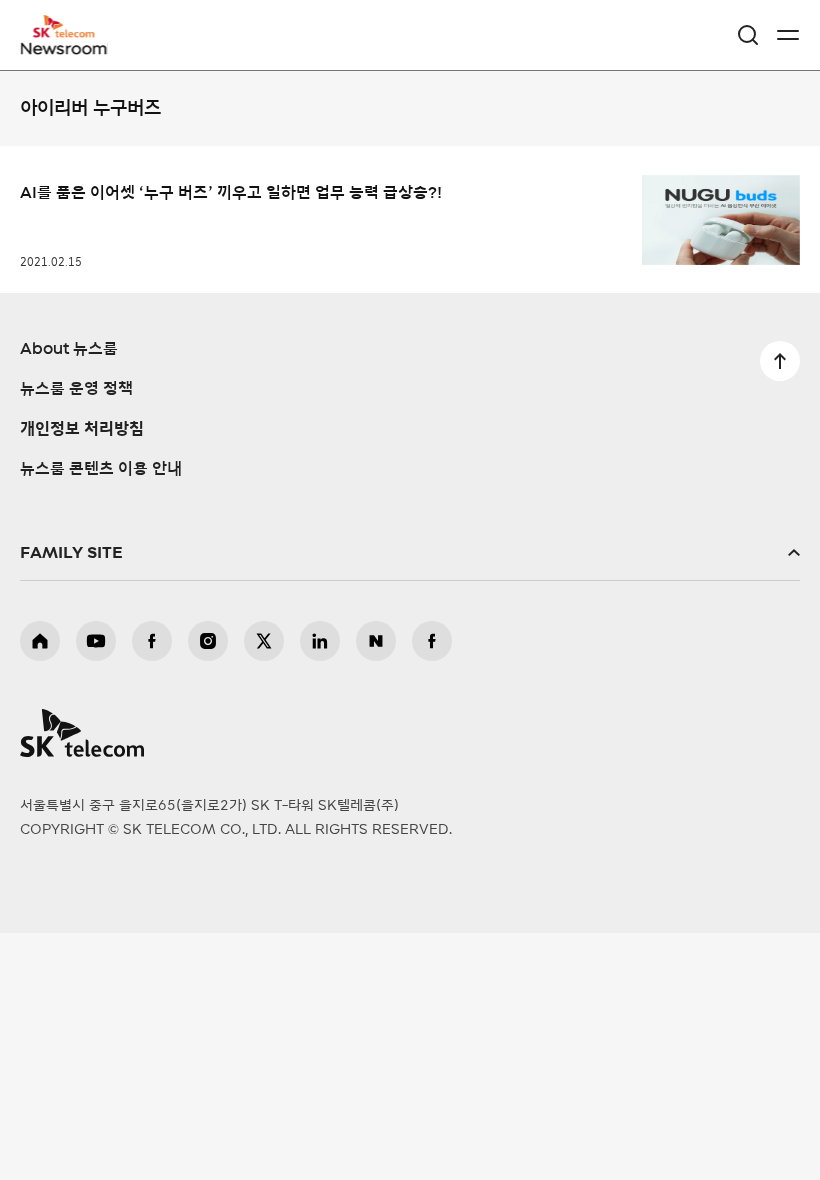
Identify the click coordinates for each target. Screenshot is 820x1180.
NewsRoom (65, 47)
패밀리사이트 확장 (410, 553)
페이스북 (152, 641)
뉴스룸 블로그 (376, 641)
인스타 (208, 641)
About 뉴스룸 (69, 349)
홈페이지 (40, 641)
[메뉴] (788, 35)
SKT (70, 35)
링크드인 (320, 641)
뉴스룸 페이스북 (432, 641)
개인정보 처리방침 (82, 429)
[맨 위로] (780, 361)
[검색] (748, 35)
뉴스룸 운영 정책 (76, 389)
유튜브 (96, 641)
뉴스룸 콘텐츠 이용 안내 (101, 469)
